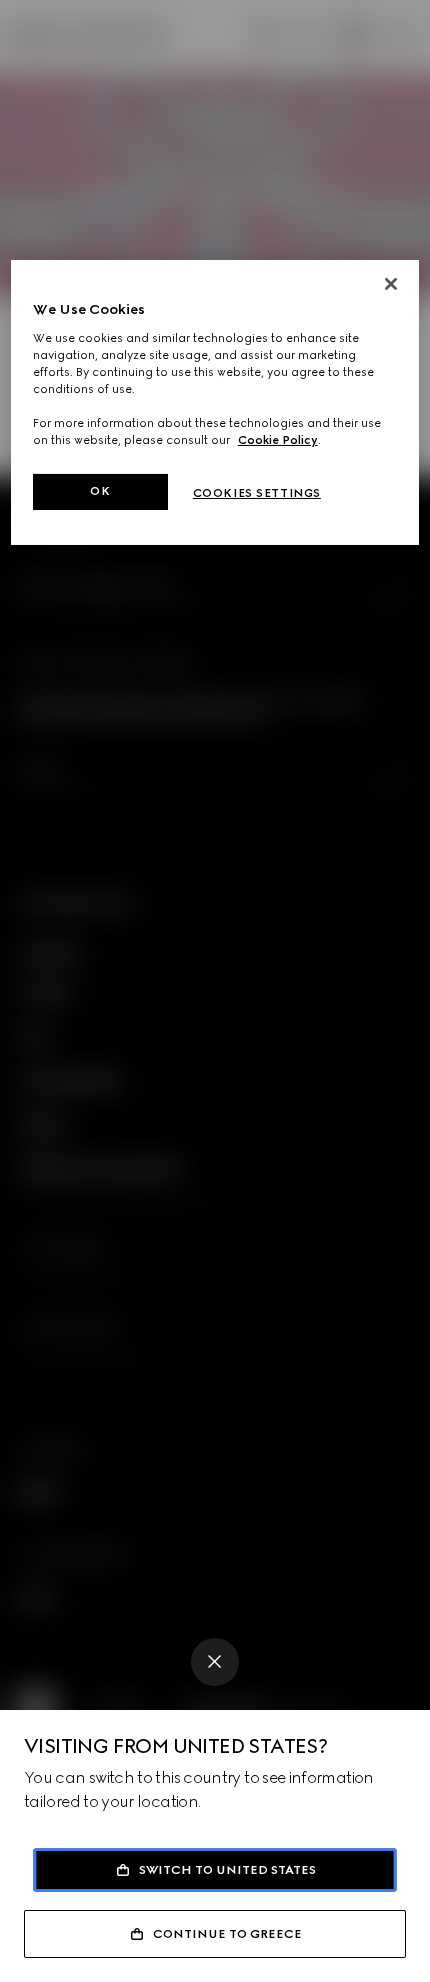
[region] (215, 402)
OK (100, 491)
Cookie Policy (278, 440)
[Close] (215, 1662)
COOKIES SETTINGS (257, 493)
